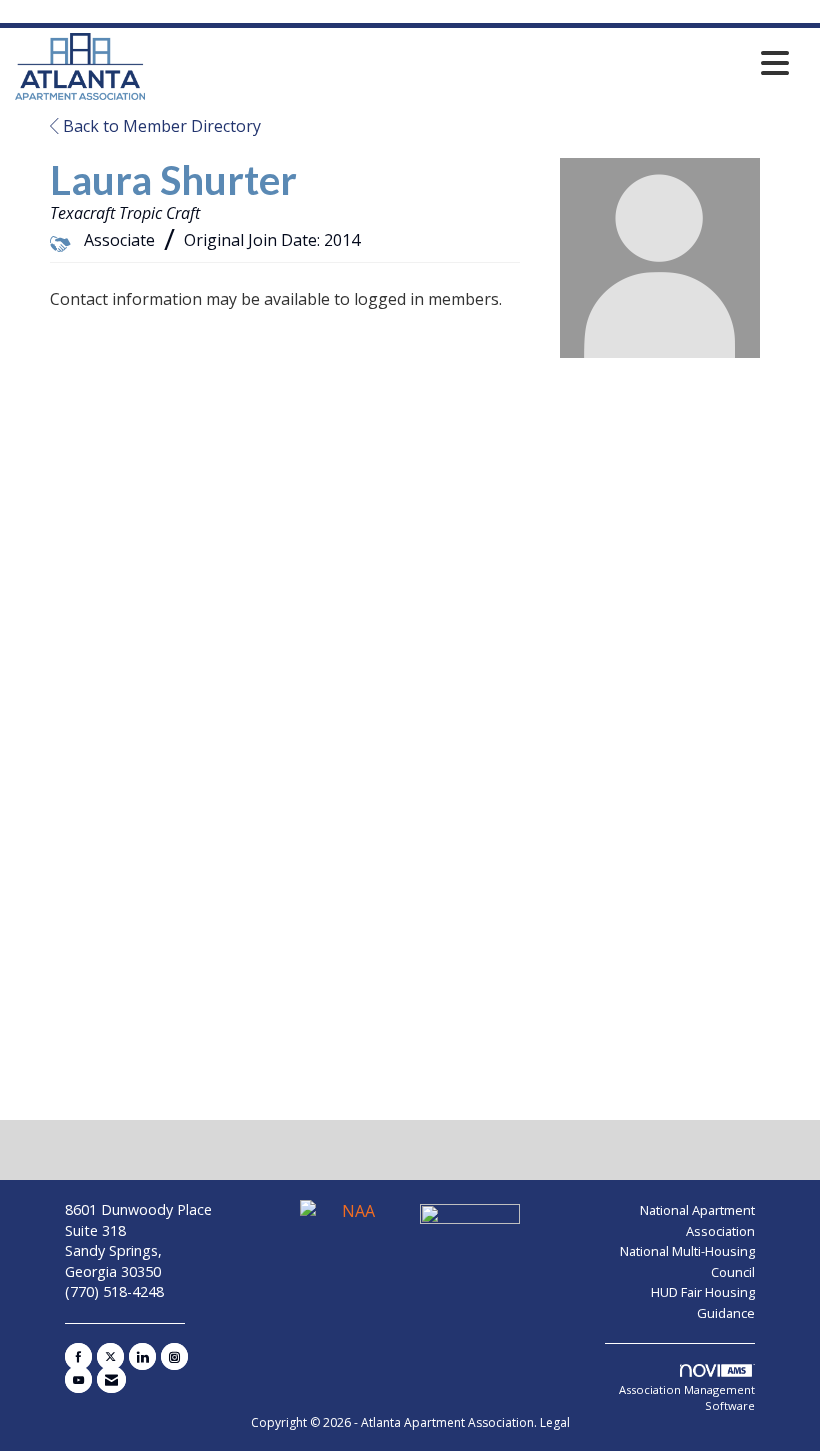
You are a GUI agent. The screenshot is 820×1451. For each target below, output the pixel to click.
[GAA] (470, 1220)
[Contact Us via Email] (111, 1379)
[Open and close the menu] (472, 63)
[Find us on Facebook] (78, 1356)
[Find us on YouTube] (78, 1379)
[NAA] (352, 1220)
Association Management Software (687, 1397)
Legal (555, 1422)
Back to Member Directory (160, 126)
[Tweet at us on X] (110, 1356)
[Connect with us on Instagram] (174, 1356)
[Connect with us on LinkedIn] (142, 1356)
